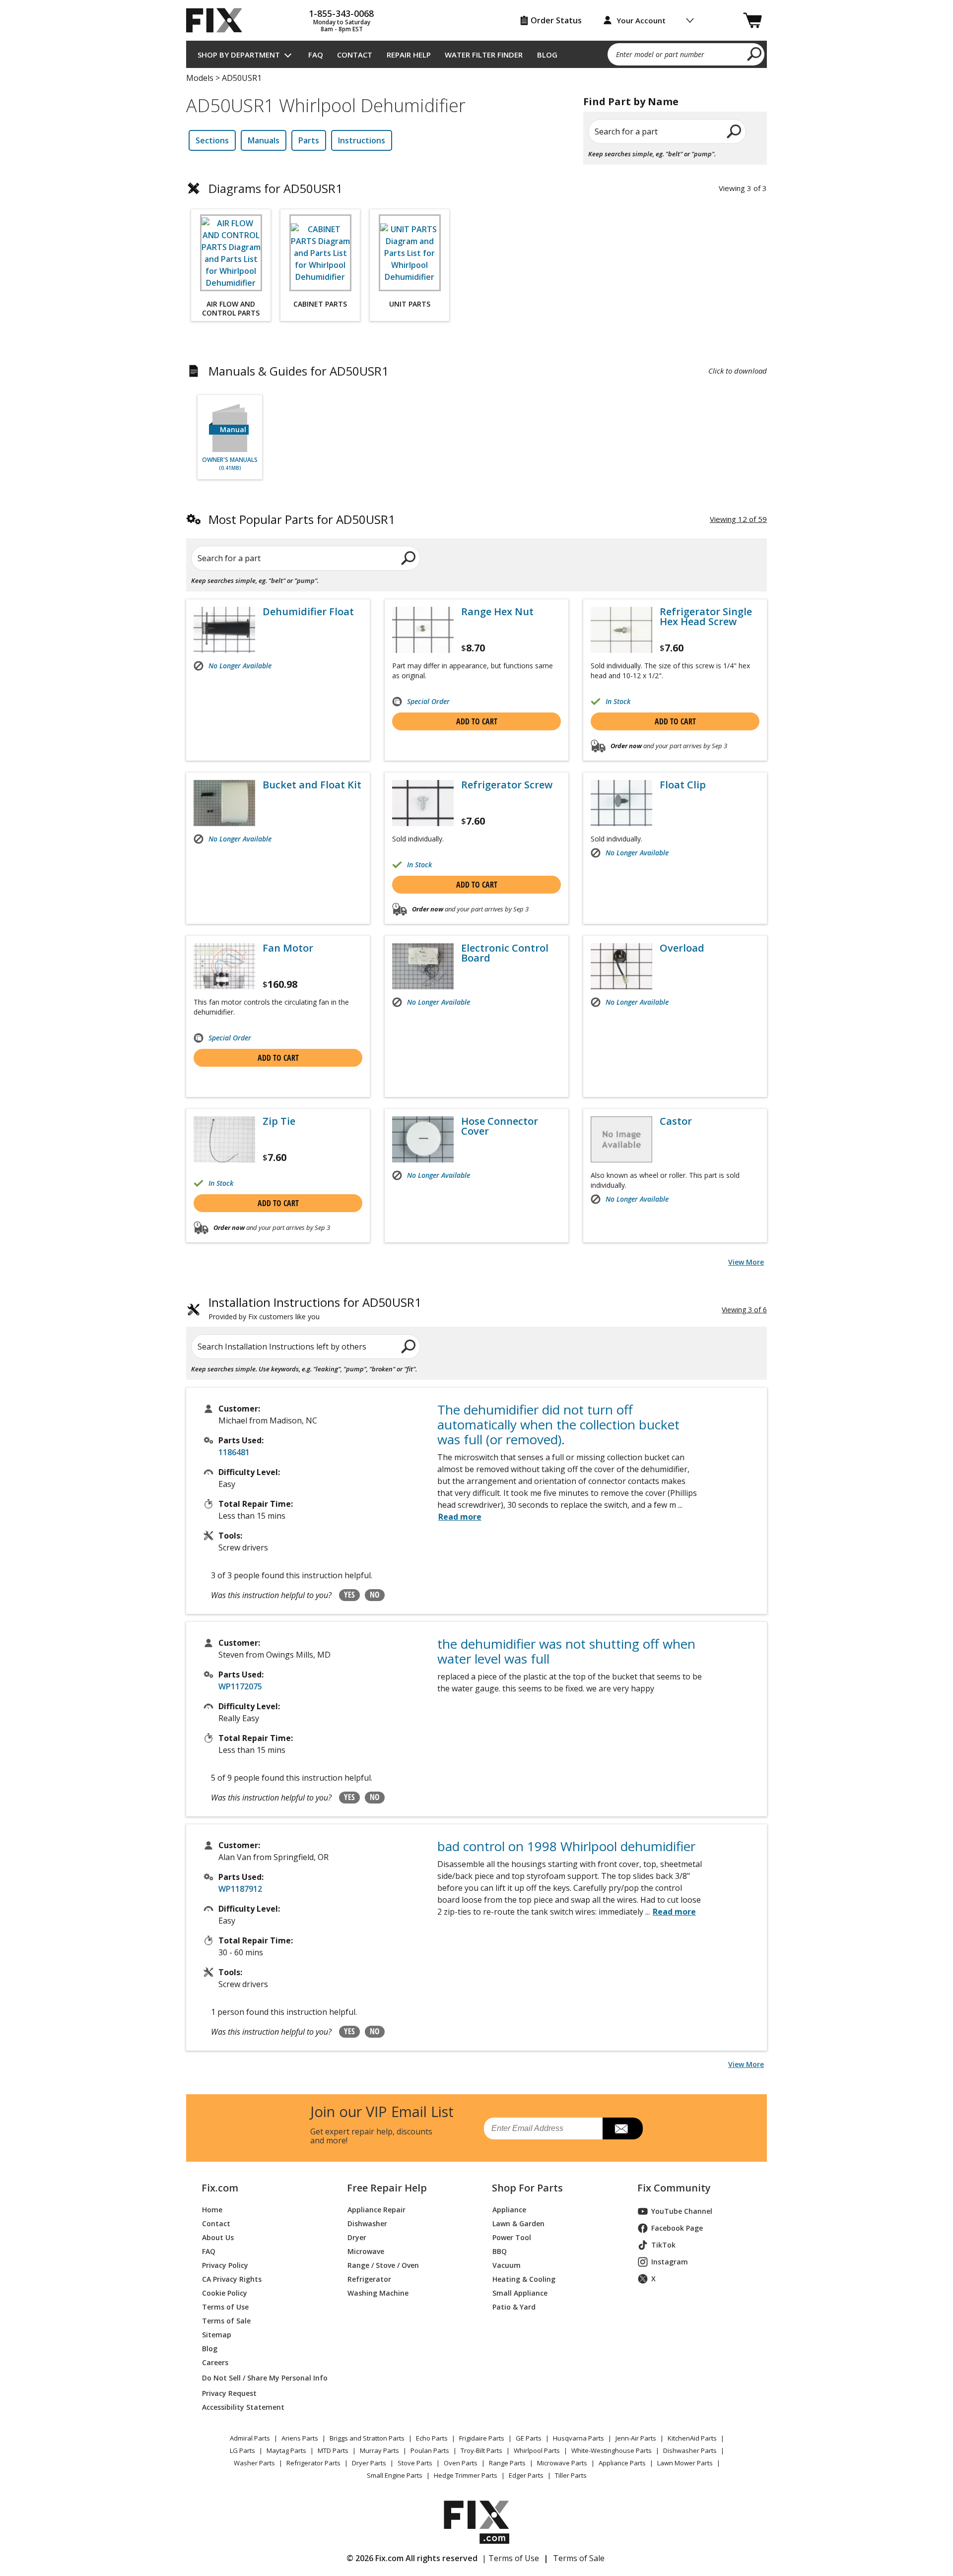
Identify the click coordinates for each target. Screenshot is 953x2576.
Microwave (366, 2251)
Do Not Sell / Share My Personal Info (261, 2378)
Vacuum (507, 2265)
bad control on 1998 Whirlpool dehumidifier (566, 1846)
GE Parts (529, 2438)
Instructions (362, 140)
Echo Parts (432, 2438)
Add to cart (477, 721)
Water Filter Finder (484, 55)
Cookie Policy (225, 2293)
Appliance (509, 2210)
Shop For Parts (527, 2188)
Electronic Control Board (505, 953)
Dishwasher (367, 2223)
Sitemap (217, 2335)
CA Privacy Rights (232, 2279)
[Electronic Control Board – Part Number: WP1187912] (423, 966)
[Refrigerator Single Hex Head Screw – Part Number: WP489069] (621, 630)
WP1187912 (240, 1889)
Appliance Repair (376, 2210)
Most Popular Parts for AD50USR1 (302, 519)
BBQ (500, 2251)
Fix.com (220, 2188)
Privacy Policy (225, 2265)
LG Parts (242, 2450)
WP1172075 (240, 1686)
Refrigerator (369, 2279)
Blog (547, 55)
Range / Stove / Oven (383, 2265)
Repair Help (409, 55)
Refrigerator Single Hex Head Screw (706, 617)
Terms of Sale (226, 2321)
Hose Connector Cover (500, 1126)
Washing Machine (378, 2293)
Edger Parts (526, 2475)
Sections (212, 140)
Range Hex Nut (497, 612)
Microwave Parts (562, 2463)
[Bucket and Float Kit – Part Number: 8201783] (224, 803)
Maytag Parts (286, 2450)
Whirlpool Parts (537, 2450)
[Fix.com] (218, 20)
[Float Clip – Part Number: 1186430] (621, 803)
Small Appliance (520, 2293)
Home (212, 2210)
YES (349, 1595)
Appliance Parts (622, 2463)
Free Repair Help (387, 2188)
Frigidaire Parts (482, 2438)
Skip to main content (477, 19)
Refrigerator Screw (507, 785)
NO (375, 1595)
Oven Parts (461, 2463)
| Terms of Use (511, 2558)
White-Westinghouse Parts (612, 2450)
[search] (755, 54)
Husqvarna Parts (579, 2438)
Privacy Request (229, 2393)
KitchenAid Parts (692, 2438)
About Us (218, 2237)
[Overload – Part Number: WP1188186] (621, 966)
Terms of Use (225, 2307)
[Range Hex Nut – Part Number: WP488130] (423, 630)
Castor (676, 1121)
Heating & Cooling (524, 2279)
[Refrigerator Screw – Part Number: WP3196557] (423, 803)
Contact (355, 55)
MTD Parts (333, 2450)
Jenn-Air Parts (636, 2438)
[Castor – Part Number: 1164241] (621, 1139)
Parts (309, 140)
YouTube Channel (682, 2211)
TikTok (663, 2245)
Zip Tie (279, 1121)
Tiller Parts (571, 2475)
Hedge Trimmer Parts (466, 2475)
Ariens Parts (300, 2438)
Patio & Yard (514, 2307)
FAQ (316, 55)
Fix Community (674, 2188)
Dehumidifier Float (308, 612)
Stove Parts (415, 2463)
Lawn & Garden (518, 2223)
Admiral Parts (250, 2438)
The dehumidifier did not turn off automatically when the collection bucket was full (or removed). (558, 1424)
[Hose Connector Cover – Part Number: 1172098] (423, 1139)
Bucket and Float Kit (312, 785)
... (671, 1912)
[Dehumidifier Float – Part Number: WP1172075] (224, 630)
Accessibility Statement (243, 2407)
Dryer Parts (369, 2463)
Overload (682, 948)
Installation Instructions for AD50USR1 (315, 1309)
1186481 (234, 1452)
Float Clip (683, 785)
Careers (215, 2362)
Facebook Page (677, 2228)
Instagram (670, 2262)
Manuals (264, 140)
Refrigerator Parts (313, 2463)
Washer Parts (254, 2463)
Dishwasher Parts (690, 2450)
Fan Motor (288, 948)
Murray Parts (379, 2450)
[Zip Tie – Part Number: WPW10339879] (224, 1139)
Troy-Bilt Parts (481, 2450)
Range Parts (507, 2463)
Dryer (357, 2237)
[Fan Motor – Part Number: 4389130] (224, 966)
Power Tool (512, 2237)
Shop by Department (239, 55)
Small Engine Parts (395, 2475)
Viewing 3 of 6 (744, 1310)
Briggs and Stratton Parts (367, 2438)
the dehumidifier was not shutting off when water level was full (566, 1651)
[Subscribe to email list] (623, 2128)
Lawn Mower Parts (685, 2463)
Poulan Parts (430, 2450)
